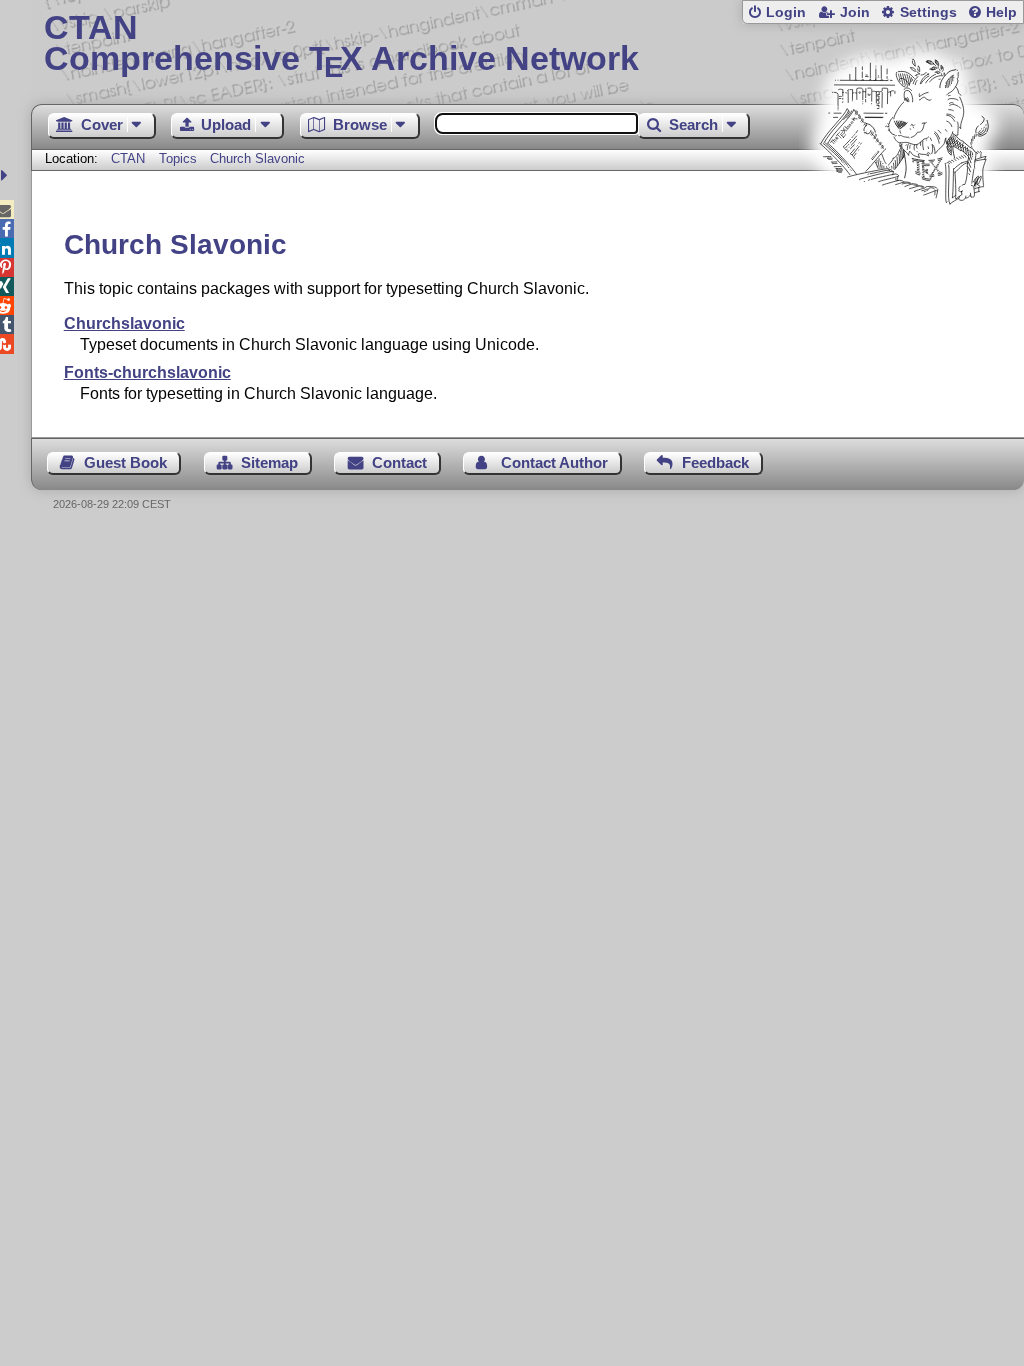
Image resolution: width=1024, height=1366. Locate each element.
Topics (180, 158)
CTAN (128, 158)
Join (855, 12)
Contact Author (554, 462)
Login (786, 12)
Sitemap (269, 462)
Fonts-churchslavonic (147, 372)
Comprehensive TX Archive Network (341, 45)
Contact (399, 462)
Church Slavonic (257, 158)
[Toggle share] (6, 175)
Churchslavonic (124, 323)
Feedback (715, 462)
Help (1001, 12)
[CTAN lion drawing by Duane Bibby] (904, 242)
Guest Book (125, 462)
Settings (928, 12)
